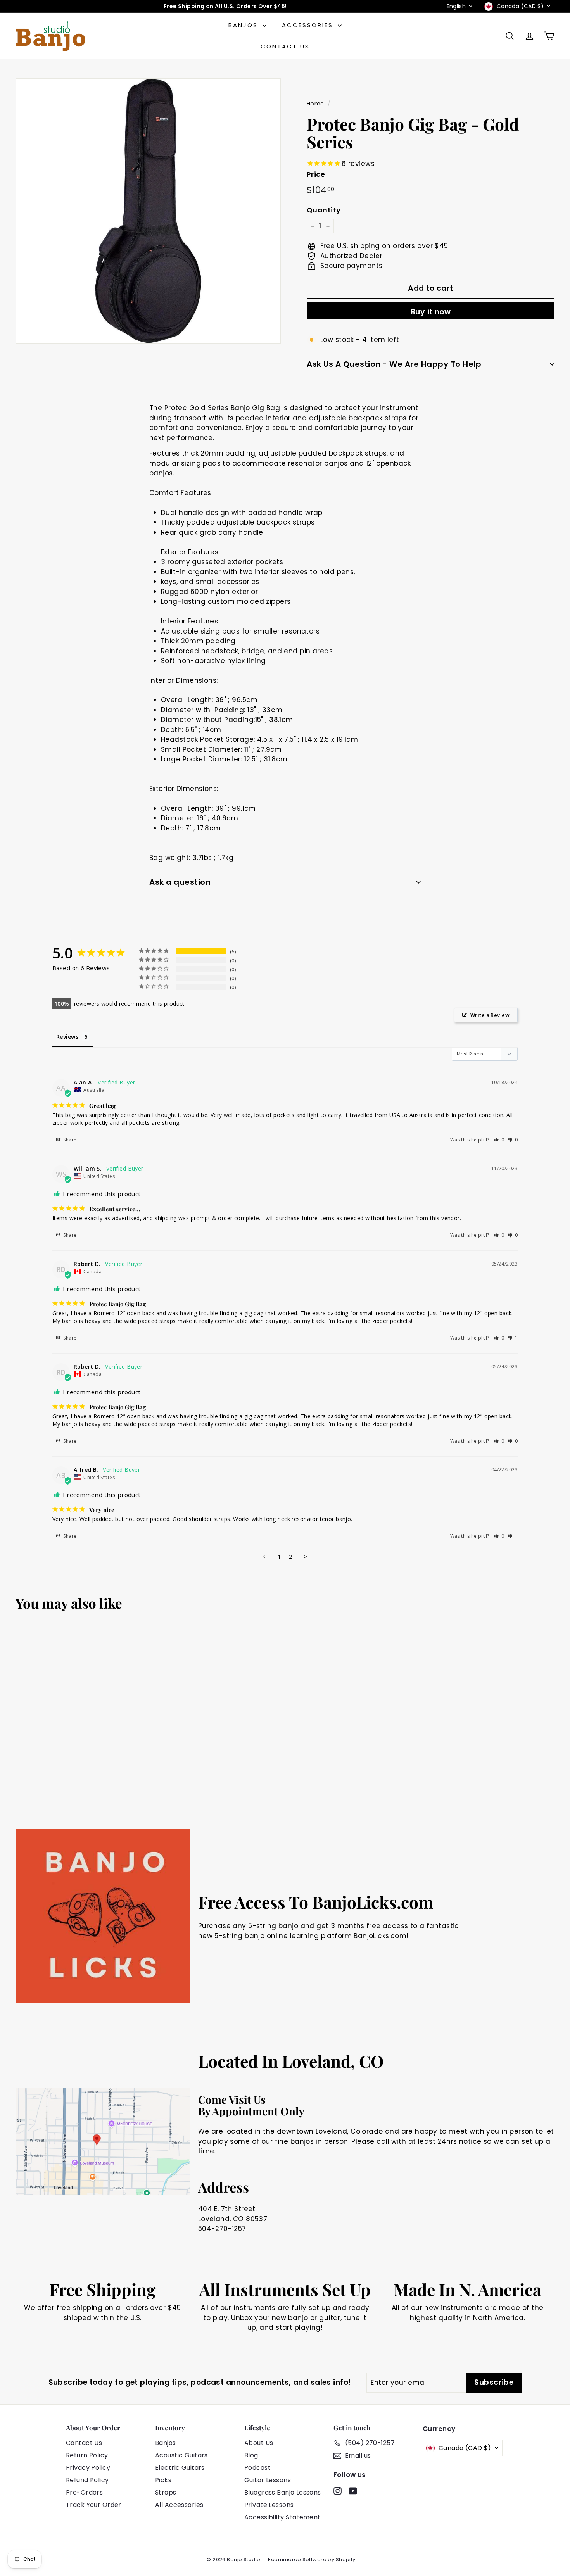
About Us (259, 2443)
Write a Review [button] (490, 1015)
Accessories (309, 25)
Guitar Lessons (268, 2480)
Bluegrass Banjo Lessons (283, 2492)
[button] (499, 1140)
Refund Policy (87, 2480)
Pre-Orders (84, 2492)
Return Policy (87, 2455)
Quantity (324, 210)
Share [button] (69, 1140)
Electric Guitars (180, 2468)
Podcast (257, 2468)
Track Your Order (94, 2505)
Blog (251, 2455)
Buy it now (431, 312)
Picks (163, 2480)
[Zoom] (148, 211)
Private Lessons (269, 2505)
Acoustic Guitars (181, 2455)
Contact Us (285, 46)
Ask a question (180, 882)
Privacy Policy (88, 2468)
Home (315, 104)
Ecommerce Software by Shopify (312, 2560)
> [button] (306, 1556)
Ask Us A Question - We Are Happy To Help (394, 364)
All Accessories (179, 2505)
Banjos (244, 25)
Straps (166, 2492)
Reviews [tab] (67, 1037)
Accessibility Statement (282, 2517)
